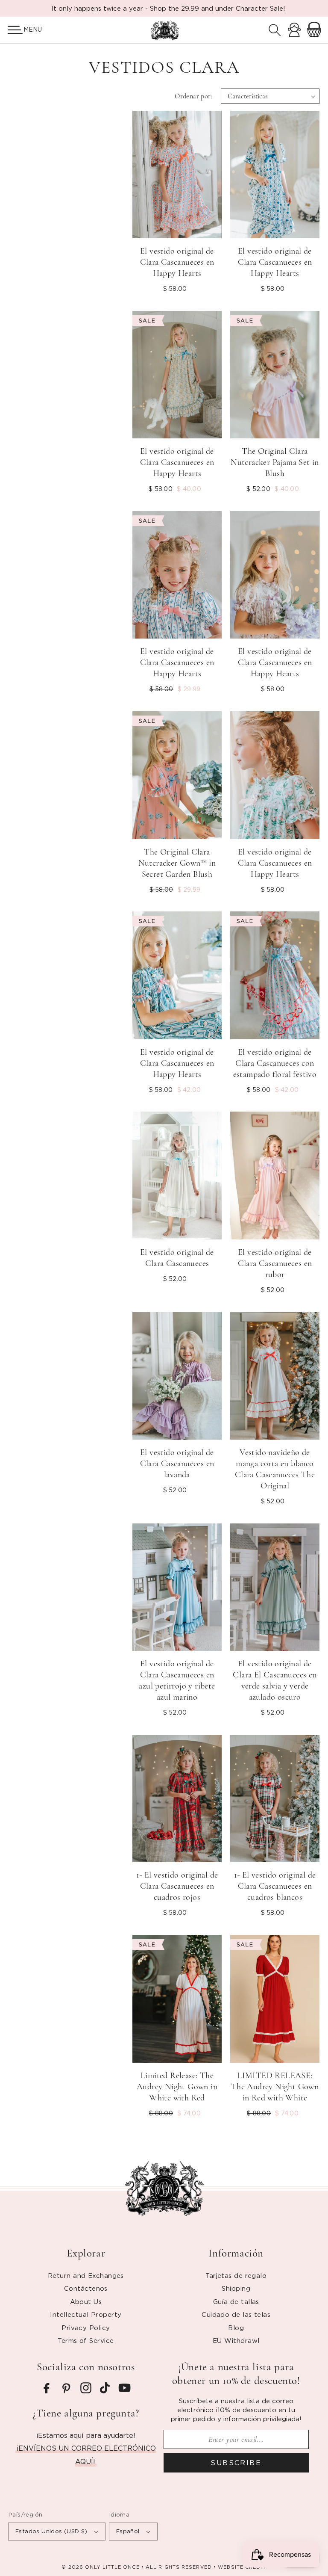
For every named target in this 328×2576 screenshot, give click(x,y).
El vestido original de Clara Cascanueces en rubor (275, 1263)
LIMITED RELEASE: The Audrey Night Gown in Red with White (275, 2087)
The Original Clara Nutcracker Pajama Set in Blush (275, 462)
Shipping (236, 2288)
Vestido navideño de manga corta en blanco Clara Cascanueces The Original (275, 1469)
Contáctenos (86, 2288)
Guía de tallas (236, 2301)
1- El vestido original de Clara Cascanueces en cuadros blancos (275, 1886)
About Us (86, 2301)
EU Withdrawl (236, 2340)
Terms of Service (86, 2340)
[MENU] (12, 30)
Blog (236, 2328)
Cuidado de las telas (236, 2314)
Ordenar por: (193, 96)
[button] (12, 30)
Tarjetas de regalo (236, 2275)
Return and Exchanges (86, 2275)
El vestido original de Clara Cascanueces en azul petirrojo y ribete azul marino (177, 1680)
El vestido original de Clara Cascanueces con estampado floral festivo (275, 1063)
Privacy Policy (86, 2328)
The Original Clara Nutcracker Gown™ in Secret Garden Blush (177, 863)
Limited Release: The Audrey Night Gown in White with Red (177, 2087)
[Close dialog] (310, 2422)
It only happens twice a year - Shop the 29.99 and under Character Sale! (168, 8)
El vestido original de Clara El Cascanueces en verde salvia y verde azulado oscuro (275, 1680)
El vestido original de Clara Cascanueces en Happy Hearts (177, 262)
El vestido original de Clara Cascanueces (177, 1258)
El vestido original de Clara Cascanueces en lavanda (177, 1464)
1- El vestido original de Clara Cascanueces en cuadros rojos (177, 1886)
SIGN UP (86, 2538)
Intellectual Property (86, 2314)
